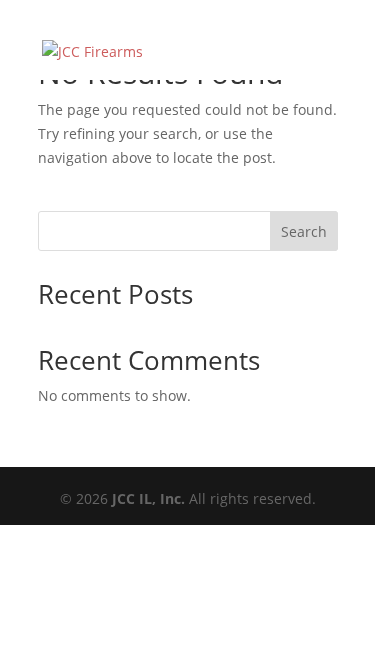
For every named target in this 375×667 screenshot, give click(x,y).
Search (304, 231)
